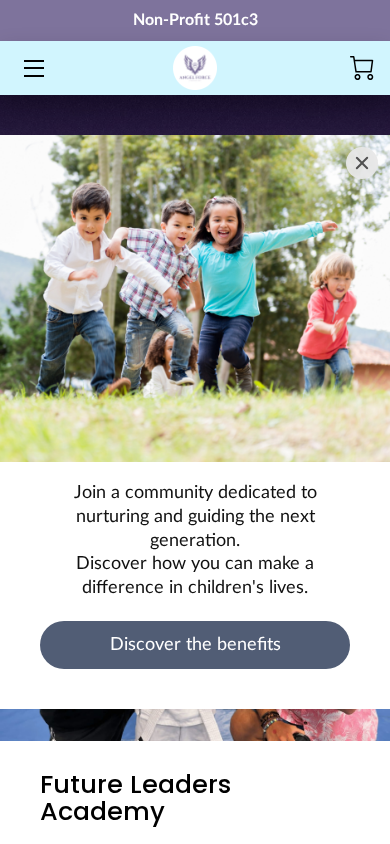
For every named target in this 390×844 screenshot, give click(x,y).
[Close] (362, 163)
